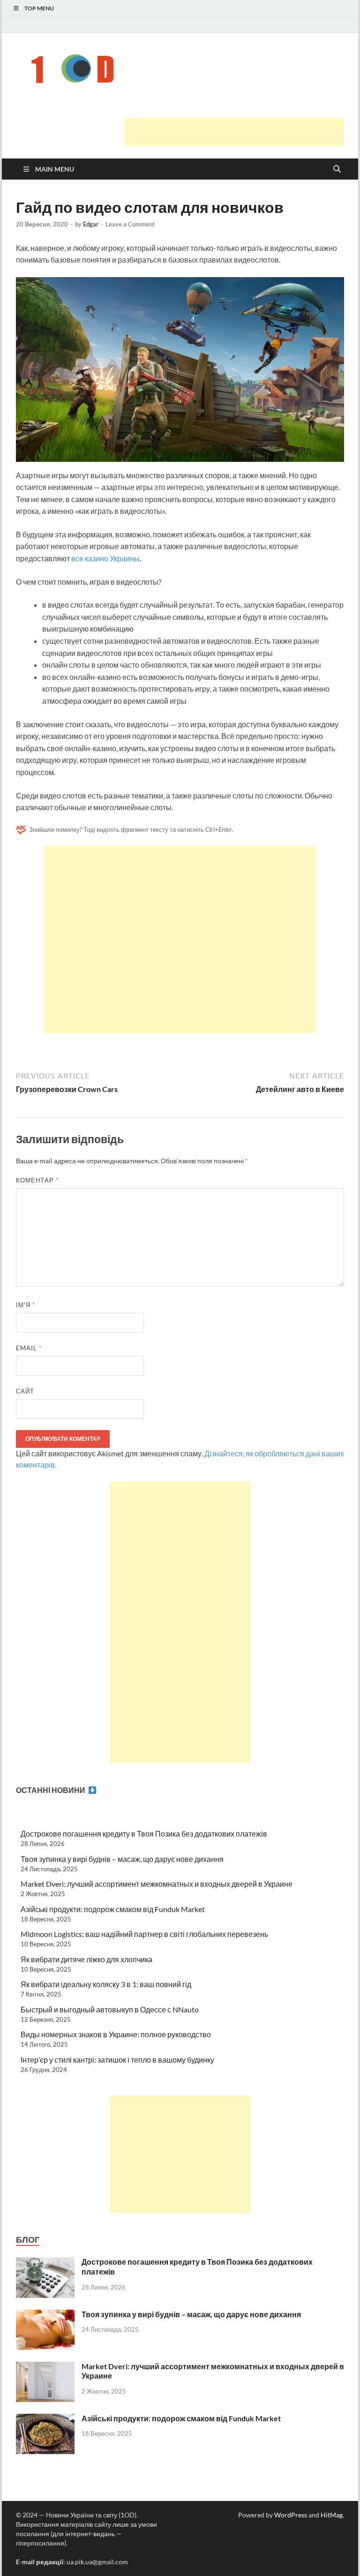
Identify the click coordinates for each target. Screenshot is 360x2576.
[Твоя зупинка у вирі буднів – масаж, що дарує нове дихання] (45, 2315)
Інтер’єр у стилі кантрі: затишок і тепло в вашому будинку (117, 2060)
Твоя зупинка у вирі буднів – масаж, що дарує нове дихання (122, 1859)
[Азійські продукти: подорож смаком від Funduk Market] (45, 2419)
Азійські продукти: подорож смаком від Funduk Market (113, 1909)
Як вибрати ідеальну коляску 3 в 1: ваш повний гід (106, 1984)
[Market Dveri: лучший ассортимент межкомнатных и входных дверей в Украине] (45, 2367)
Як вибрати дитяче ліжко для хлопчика (86, 1959)
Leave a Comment (130, 224)
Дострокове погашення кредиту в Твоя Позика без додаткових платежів (144, 1834)
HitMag (332, 2515)
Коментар (37, 1180)
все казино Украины (105, 558)
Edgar (91, 224)
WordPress (291, 2515)
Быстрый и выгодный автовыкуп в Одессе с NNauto (110, 2009)
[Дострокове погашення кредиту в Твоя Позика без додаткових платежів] (45, 2263)
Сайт (25, 1391)
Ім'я (26, 1305)
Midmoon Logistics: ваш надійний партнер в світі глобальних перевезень (144, 1934)
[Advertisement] (234, 132)
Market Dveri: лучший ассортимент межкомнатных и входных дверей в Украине (157, 1884)
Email (29, 1348)
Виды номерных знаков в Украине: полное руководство (116, 2034)
